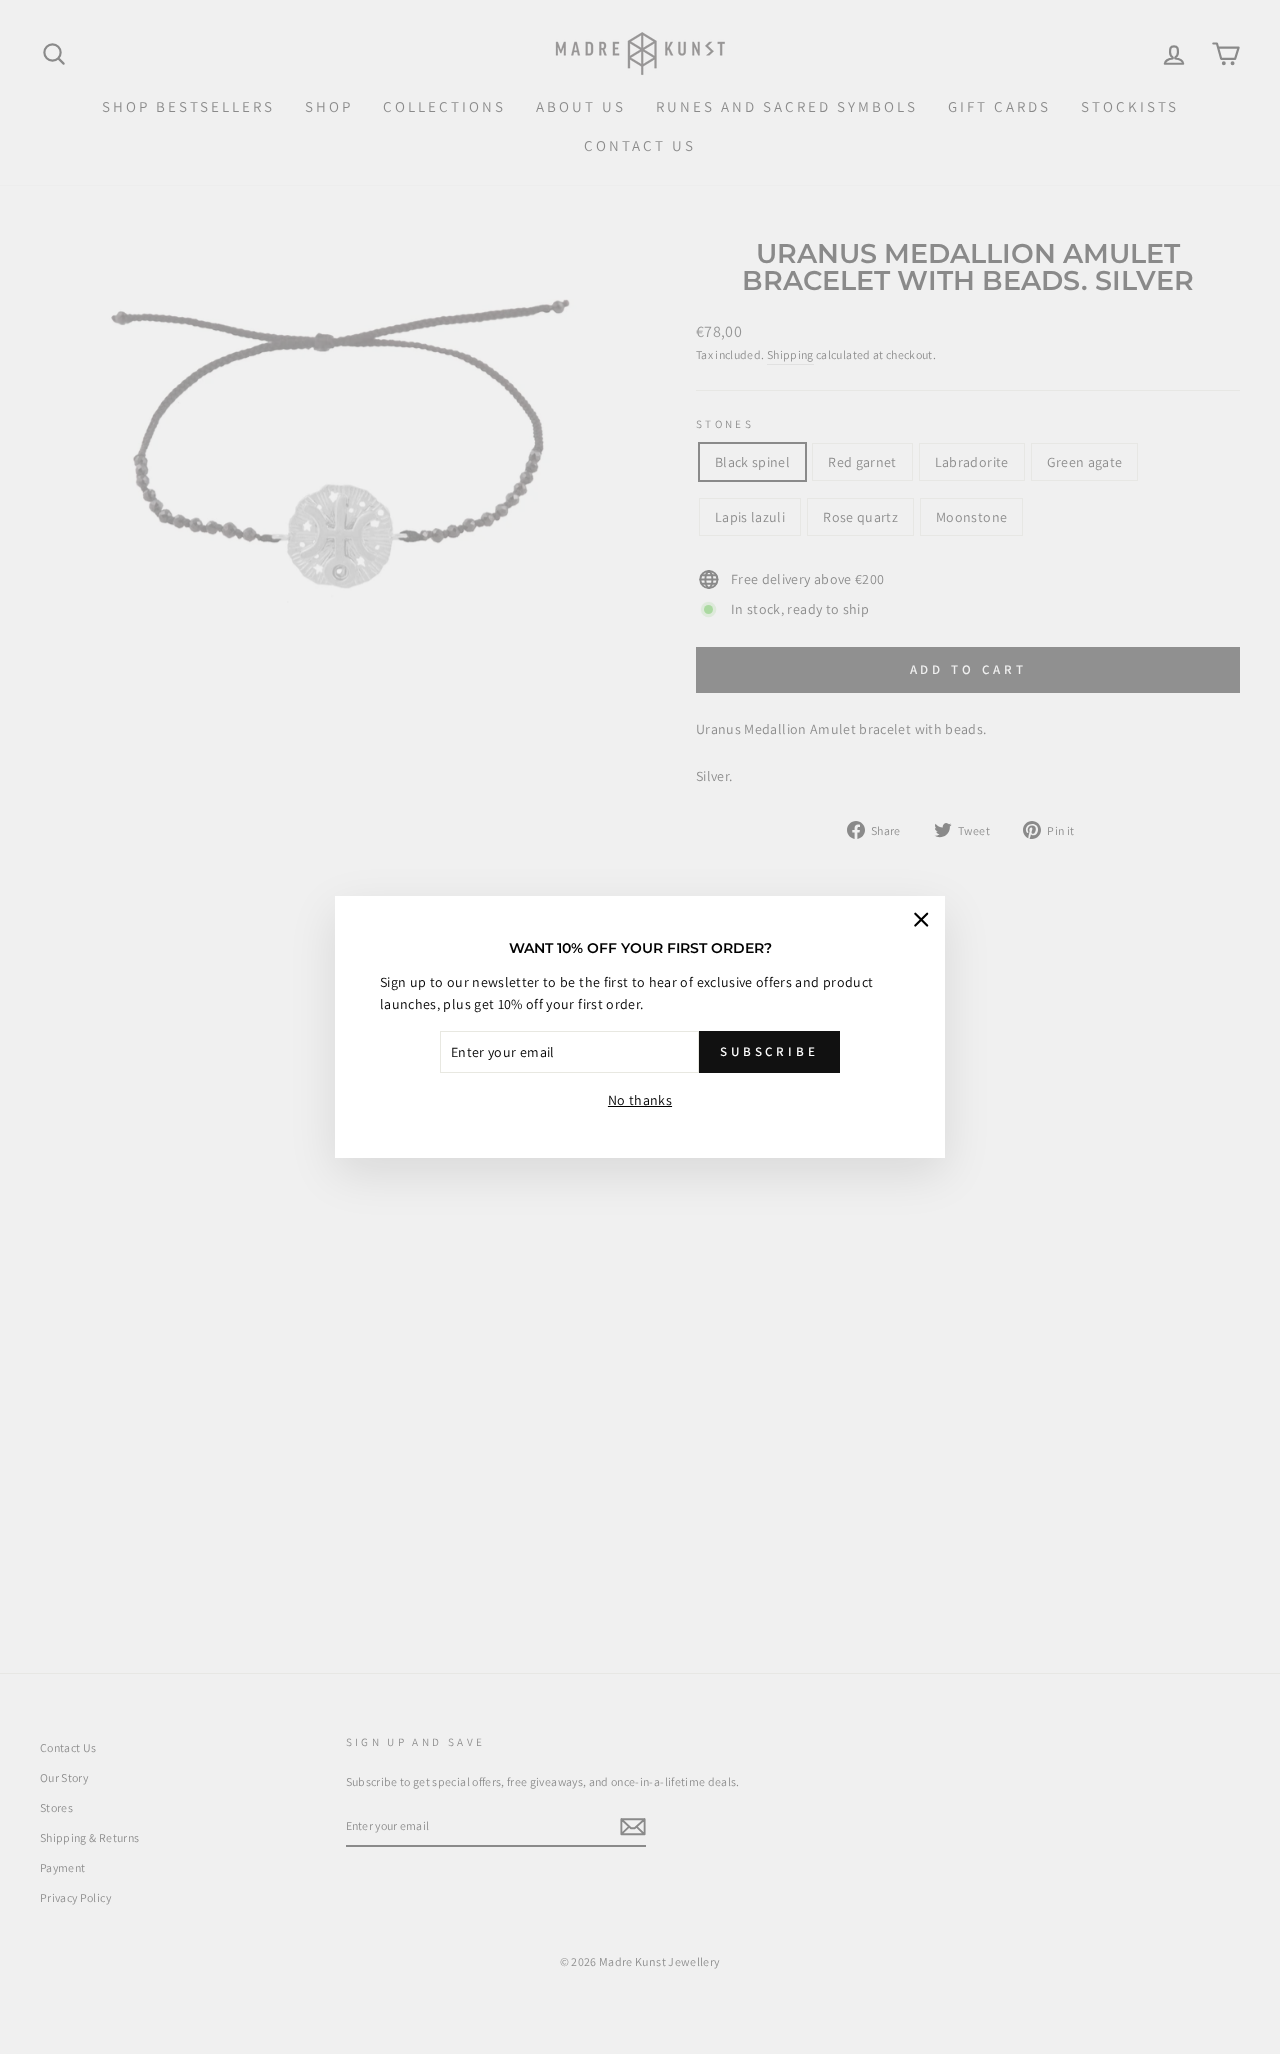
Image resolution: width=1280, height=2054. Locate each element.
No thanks (640, 1100)
